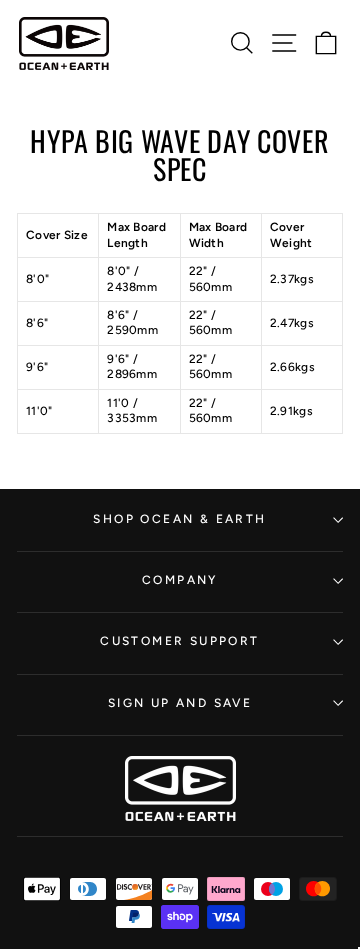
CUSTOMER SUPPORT (179, 641)
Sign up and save (180, 703)
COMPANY (180, 580)
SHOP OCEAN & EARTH (179, 519)
